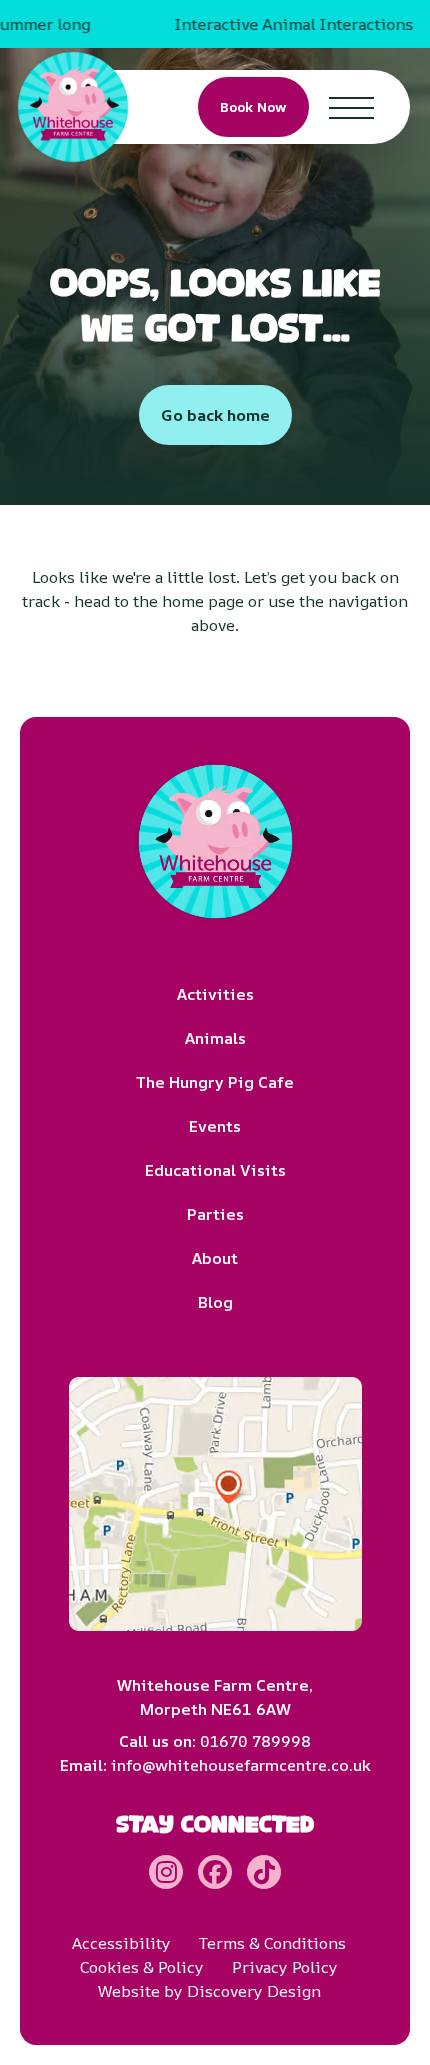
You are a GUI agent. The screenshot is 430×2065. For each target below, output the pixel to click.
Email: (215, 1765)
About (215, 1258)
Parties (215, 1214)
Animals (215, 1038)
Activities (215, 994)
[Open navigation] (351, 107)
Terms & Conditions (272, 1943)
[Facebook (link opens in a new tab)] (215, 1872)
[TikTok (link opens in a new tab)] (264, 1872)
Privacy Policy (285, 1967)
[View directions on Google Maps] (215, 1504)
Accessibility (121, 1943)
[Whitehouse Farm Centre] (73, 107)
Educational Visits (215, 1170)
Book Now (253, 107)
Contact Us (339, 141)
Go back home (215, 415)
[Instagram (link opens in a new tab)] (166, 1872)
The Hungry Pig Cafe (215, 1082)
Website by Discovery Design (209, 1991)
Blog (215, 1302)
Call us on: (215, 1741)
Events (215, 1126)
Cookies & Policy (142, 1967)
